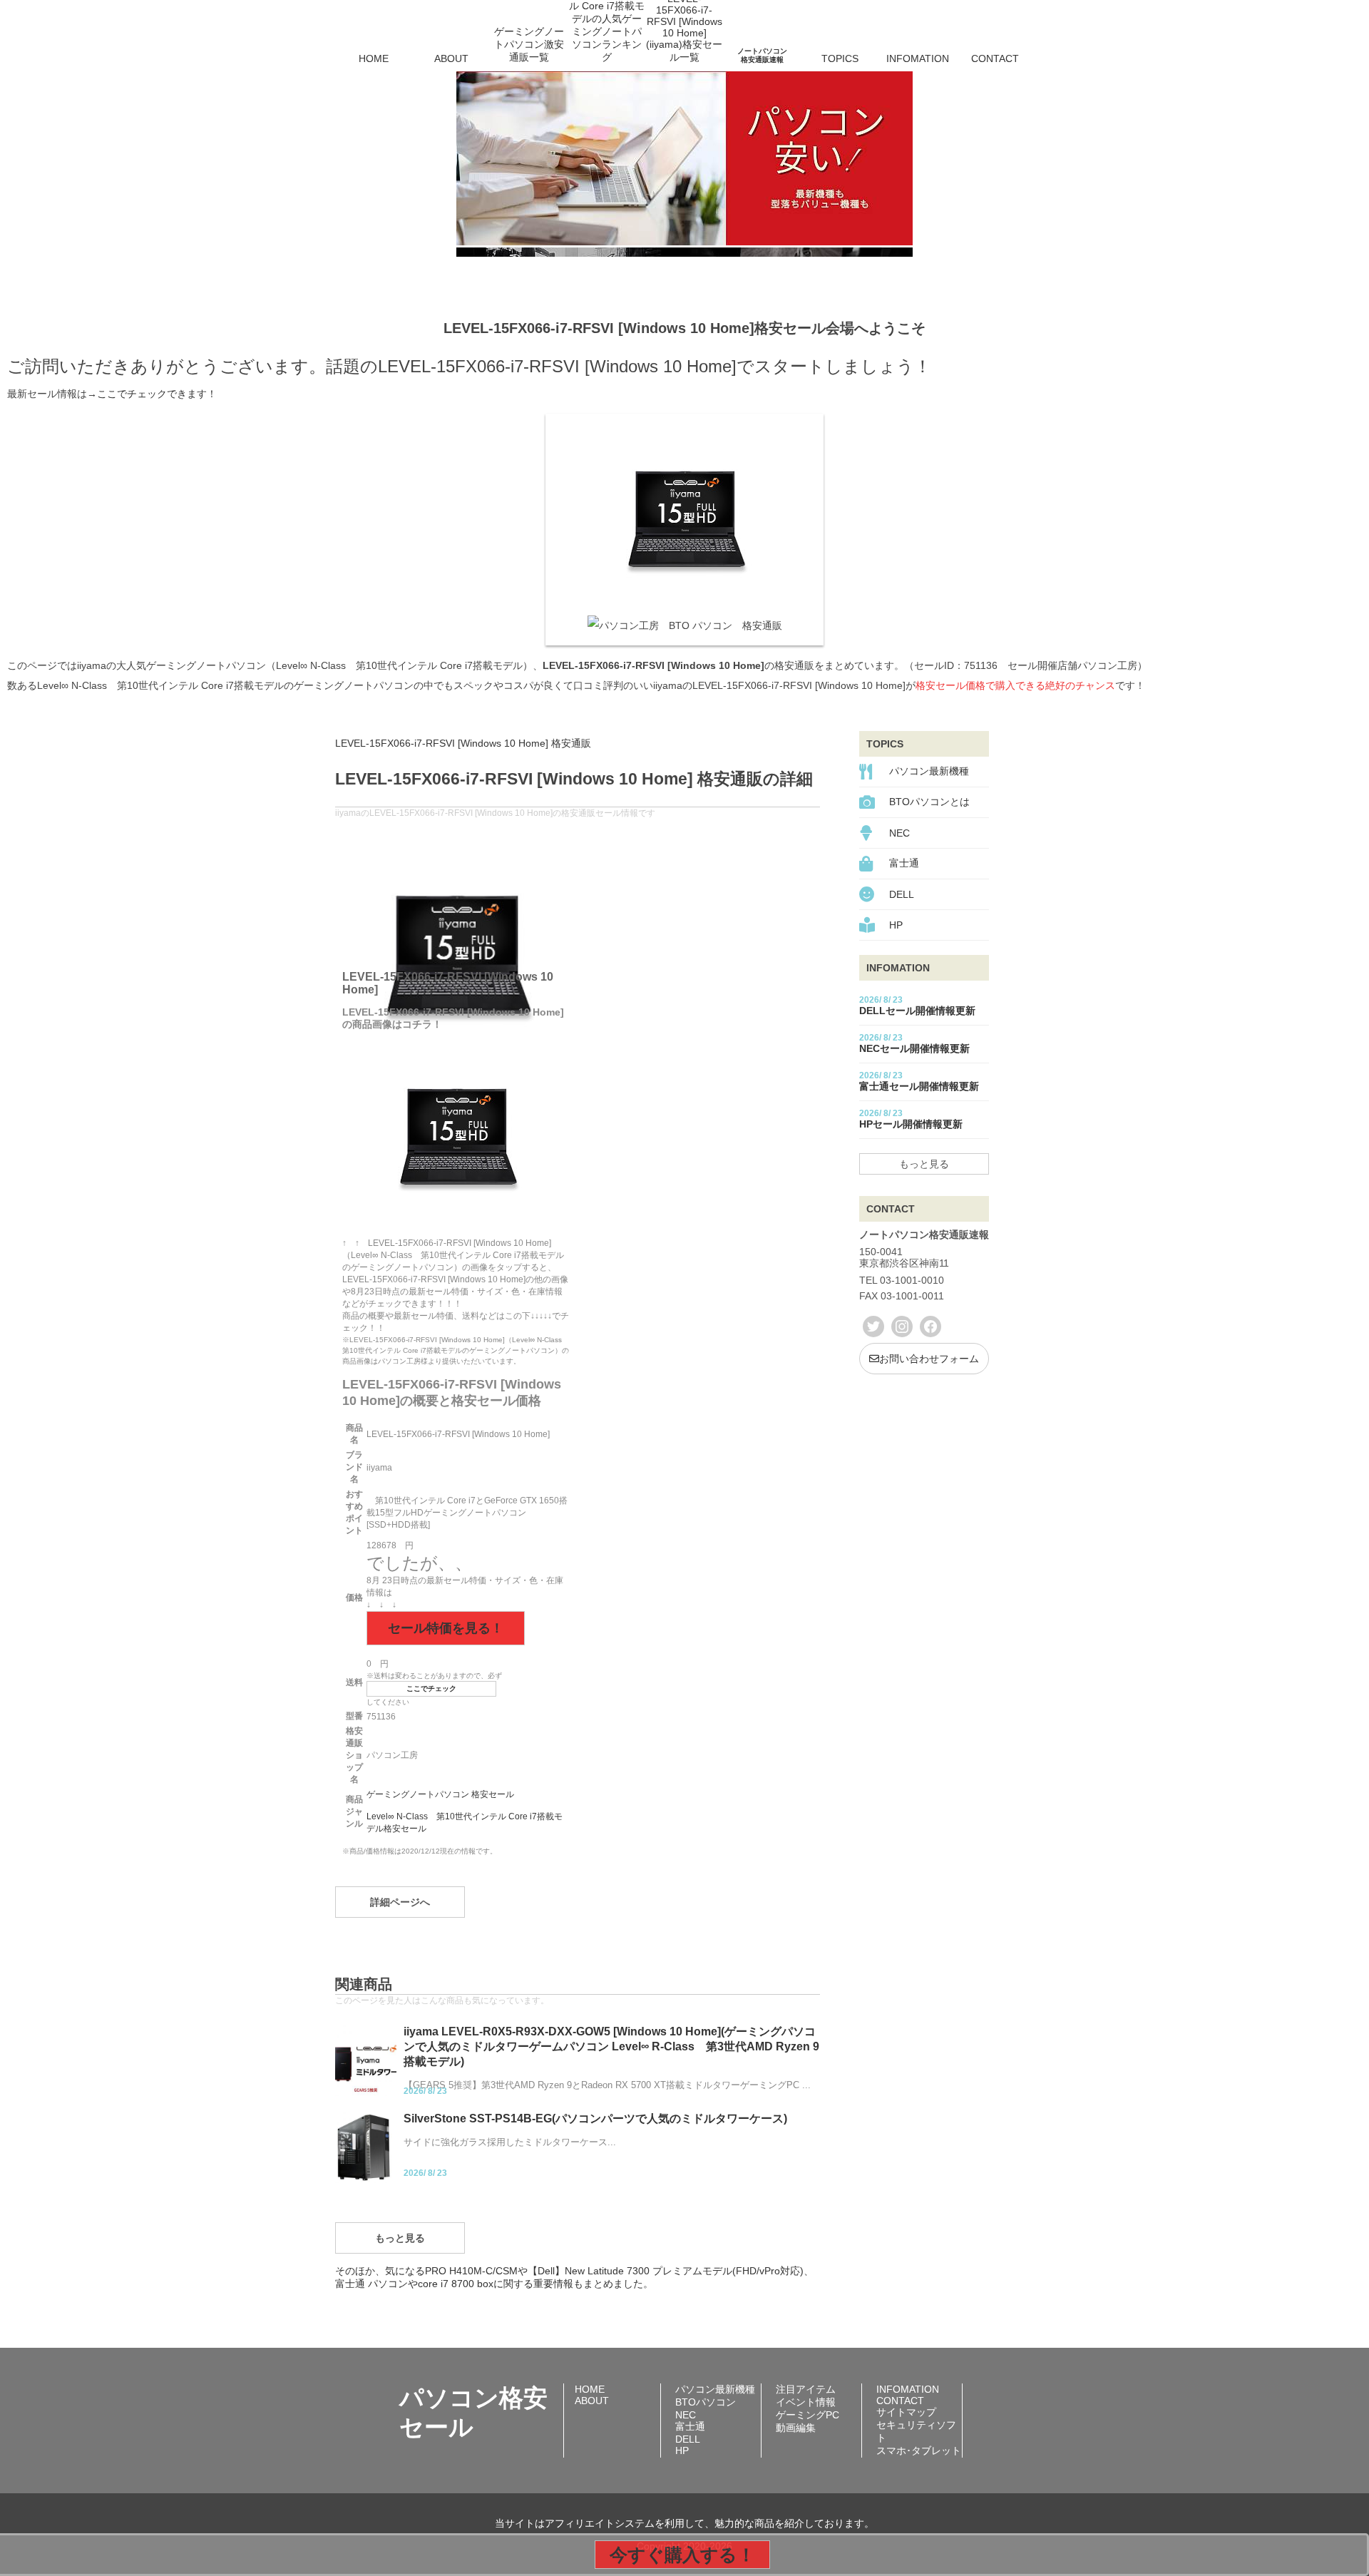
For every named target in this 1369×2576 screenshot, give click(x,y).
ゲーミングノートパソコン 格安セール (440, 1794)
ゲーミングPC (807, 2415)
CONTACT (995, 58)
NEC (899, 833)
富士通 (904, 863)
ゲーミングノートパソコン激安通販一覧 (529, 44)
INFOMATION (918, 58)
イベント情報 (806, 2402)
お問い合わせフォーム (929, 1359)
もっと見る (400, 2238)
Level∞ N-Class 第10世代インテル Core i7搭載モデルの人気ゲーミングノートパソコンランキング (607, 39)
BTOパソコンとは (929, 802)
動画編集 (796, 2428)
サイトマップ (906, 2412)
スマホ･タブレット (919, 2450)
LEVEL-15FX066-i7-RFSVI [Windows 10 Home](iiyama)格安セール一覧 (684, 39)
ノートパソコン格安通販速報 (762, 55)
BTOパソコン (706, 2402)
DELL (902, 894)
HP (896, 925)
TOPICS (840, 58)
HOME (374, 58)
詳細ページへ (400, 1902)
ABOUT (451, 58)
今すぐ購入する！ (682, 2555)
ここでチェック (431, 1688)
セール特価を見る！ (446, 1628)
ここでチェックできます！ (157, 394)
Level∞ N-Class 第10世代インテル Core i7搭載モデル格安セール (465, 1823)
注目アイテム (806, 2389)
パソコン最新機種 (929, 771)
